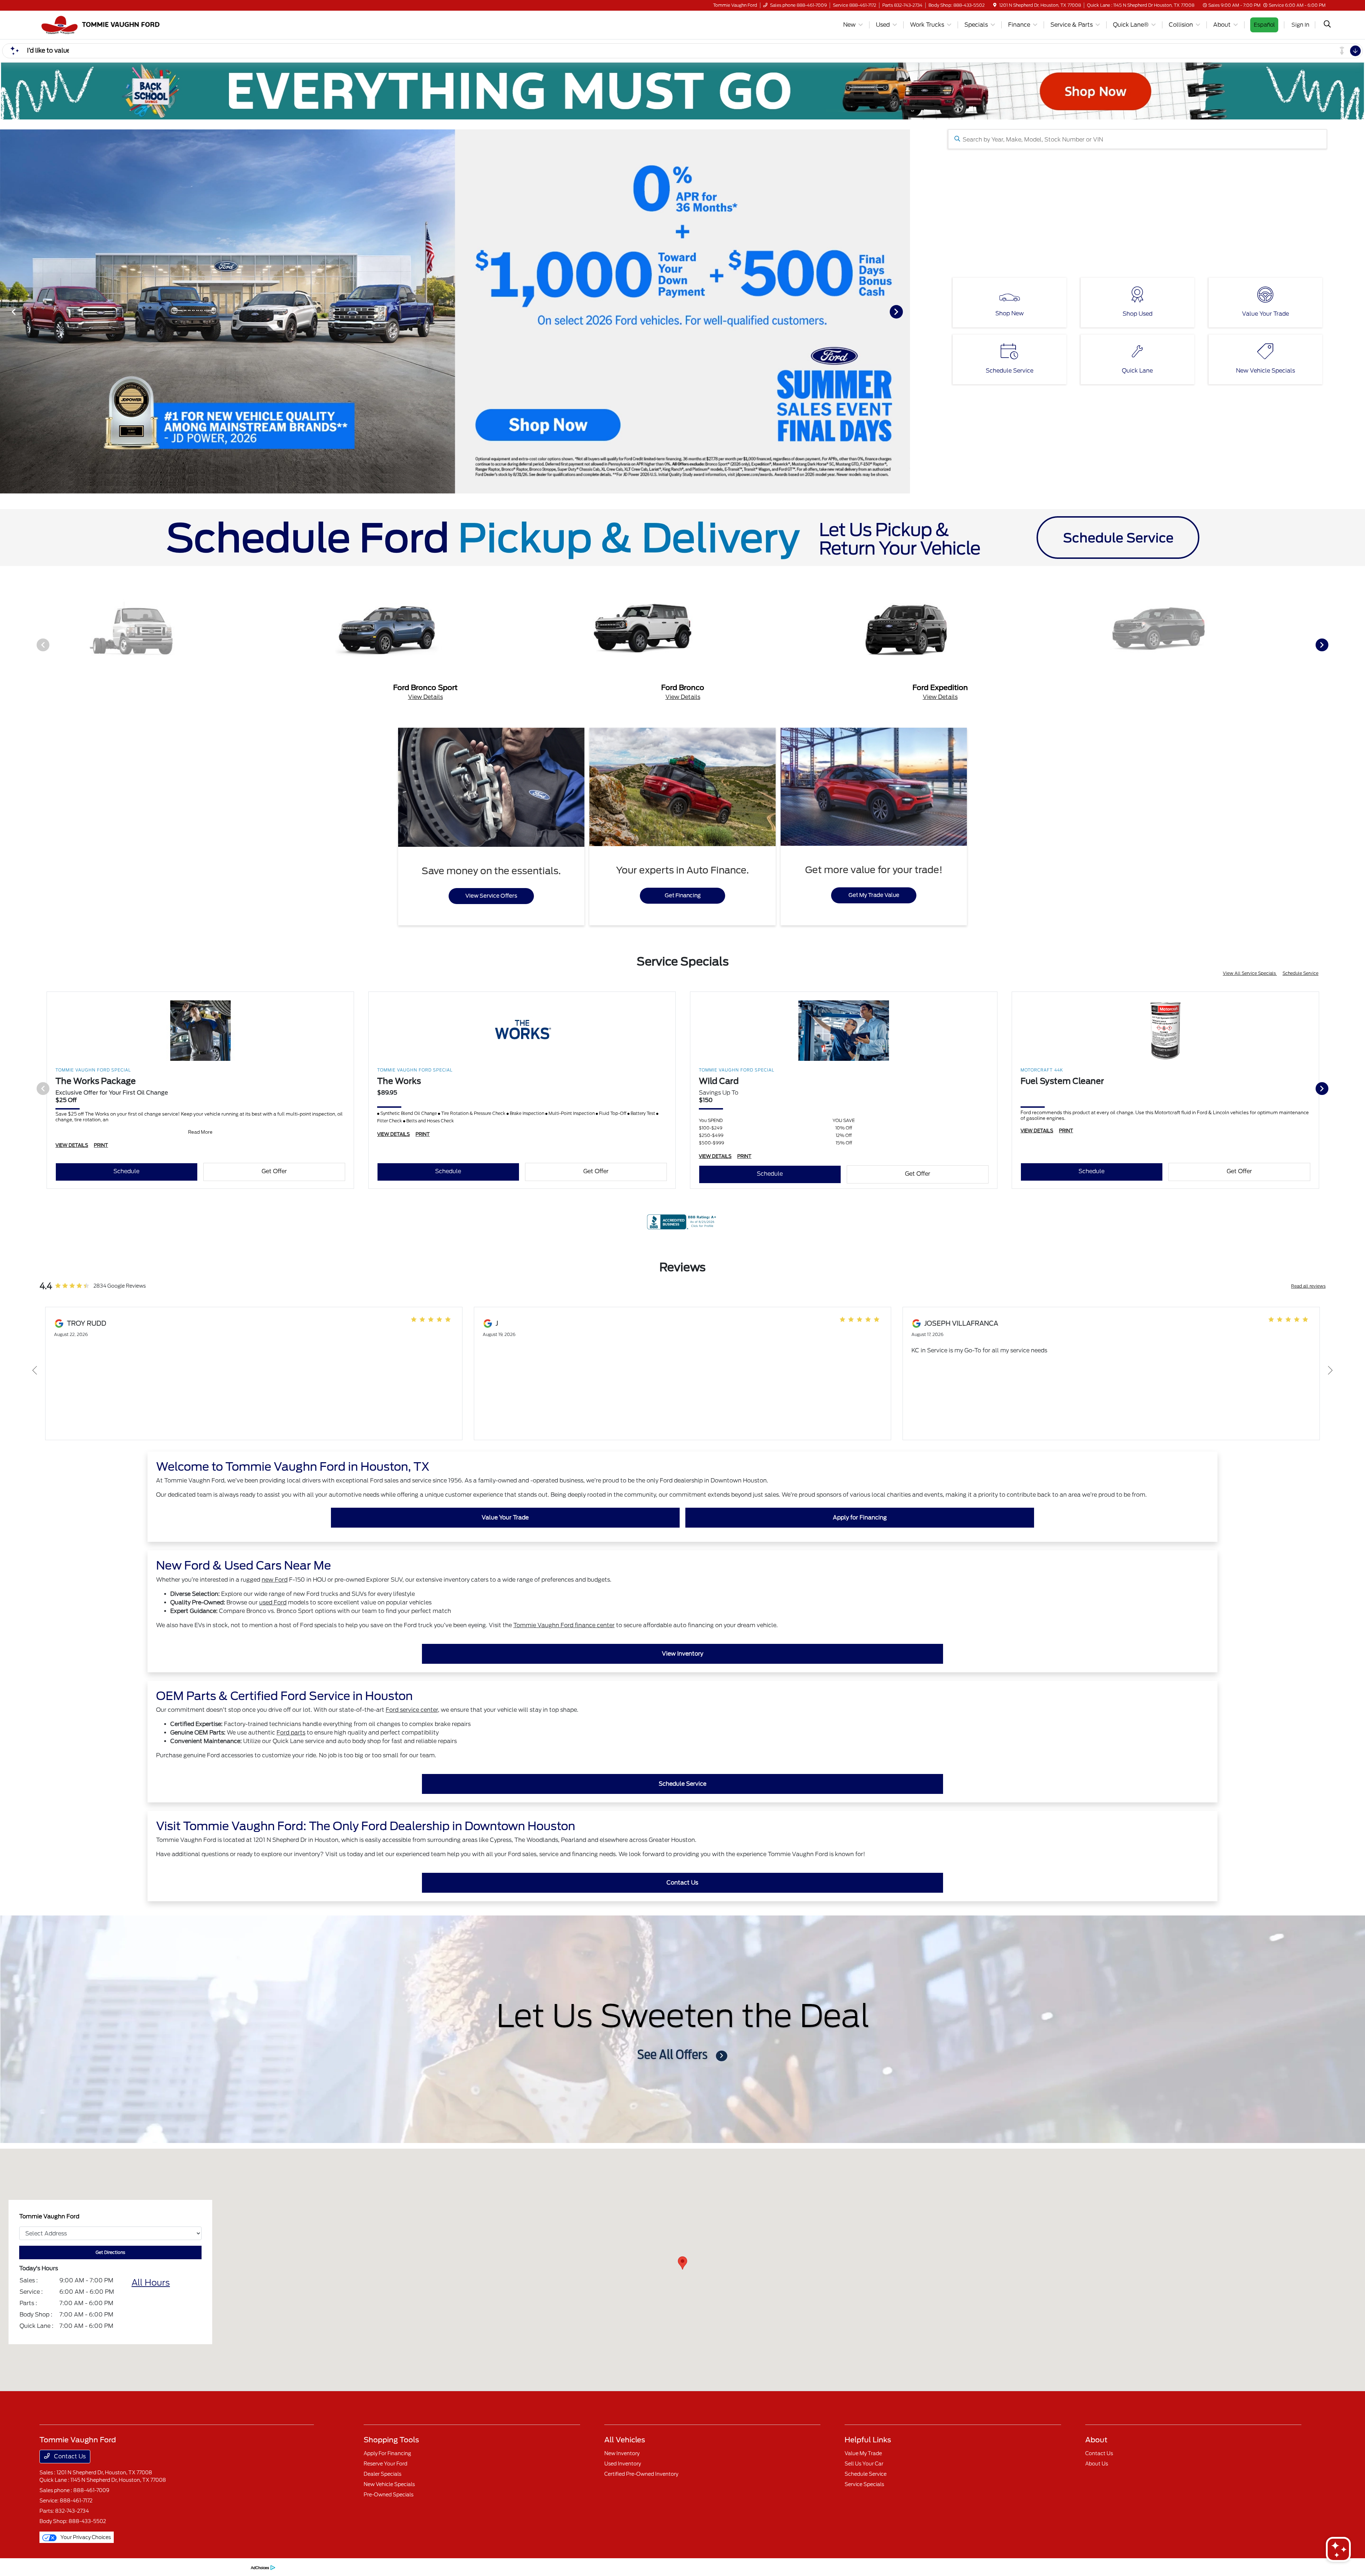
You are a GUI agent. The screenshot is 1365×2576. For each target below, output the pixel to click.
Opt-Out (237, 2567)
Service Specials (864, 2484)
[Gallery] (455, 311)
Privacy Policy (101, 2567)
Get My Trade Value (874, 895)
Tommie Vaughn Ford (61, 2567)
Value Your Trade (505, 1517)
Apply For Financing (387, 2453)
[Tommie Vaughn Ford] (101, 24)
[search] (1327, 25)
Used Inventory (623, 2464)
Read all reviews (1308, 1286)
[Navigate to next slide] (905, 311)
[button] (682, 2263)
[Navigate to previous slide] (5, 311)
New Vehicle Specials (389, 2484)
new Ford (275, 1580)
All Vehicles (625, 2440)
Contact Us (682, 1883)
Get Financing (683, 896)
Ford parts (291, 1733)
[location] (995, 5)
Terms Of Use (132, 2567)
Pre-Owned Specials (389, 2495)
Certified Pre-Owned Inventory (641, 2474)
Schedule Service (1300, 973)
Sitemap (157, 2567)
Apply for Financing (860, 1517)
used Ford (273, 1602)
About (1096, 2440)
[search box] (1138, 139)
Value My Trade (863, 2453)
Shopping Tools (391, 2440)
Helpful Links (868, 2440)
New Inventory (622, 2453)
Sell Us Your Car (864, 2464)
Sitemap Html (184, 2567)
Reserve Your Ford (386, 2464)
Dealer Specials (382, 2474)
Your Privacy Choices (85, 2537)
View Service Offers (491, 896)
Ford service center (412, 1710)
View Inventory (682, 1654)
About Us (1097, 2464)
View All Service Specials (1250, 973)
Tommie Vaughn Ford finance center (564, 1625)
